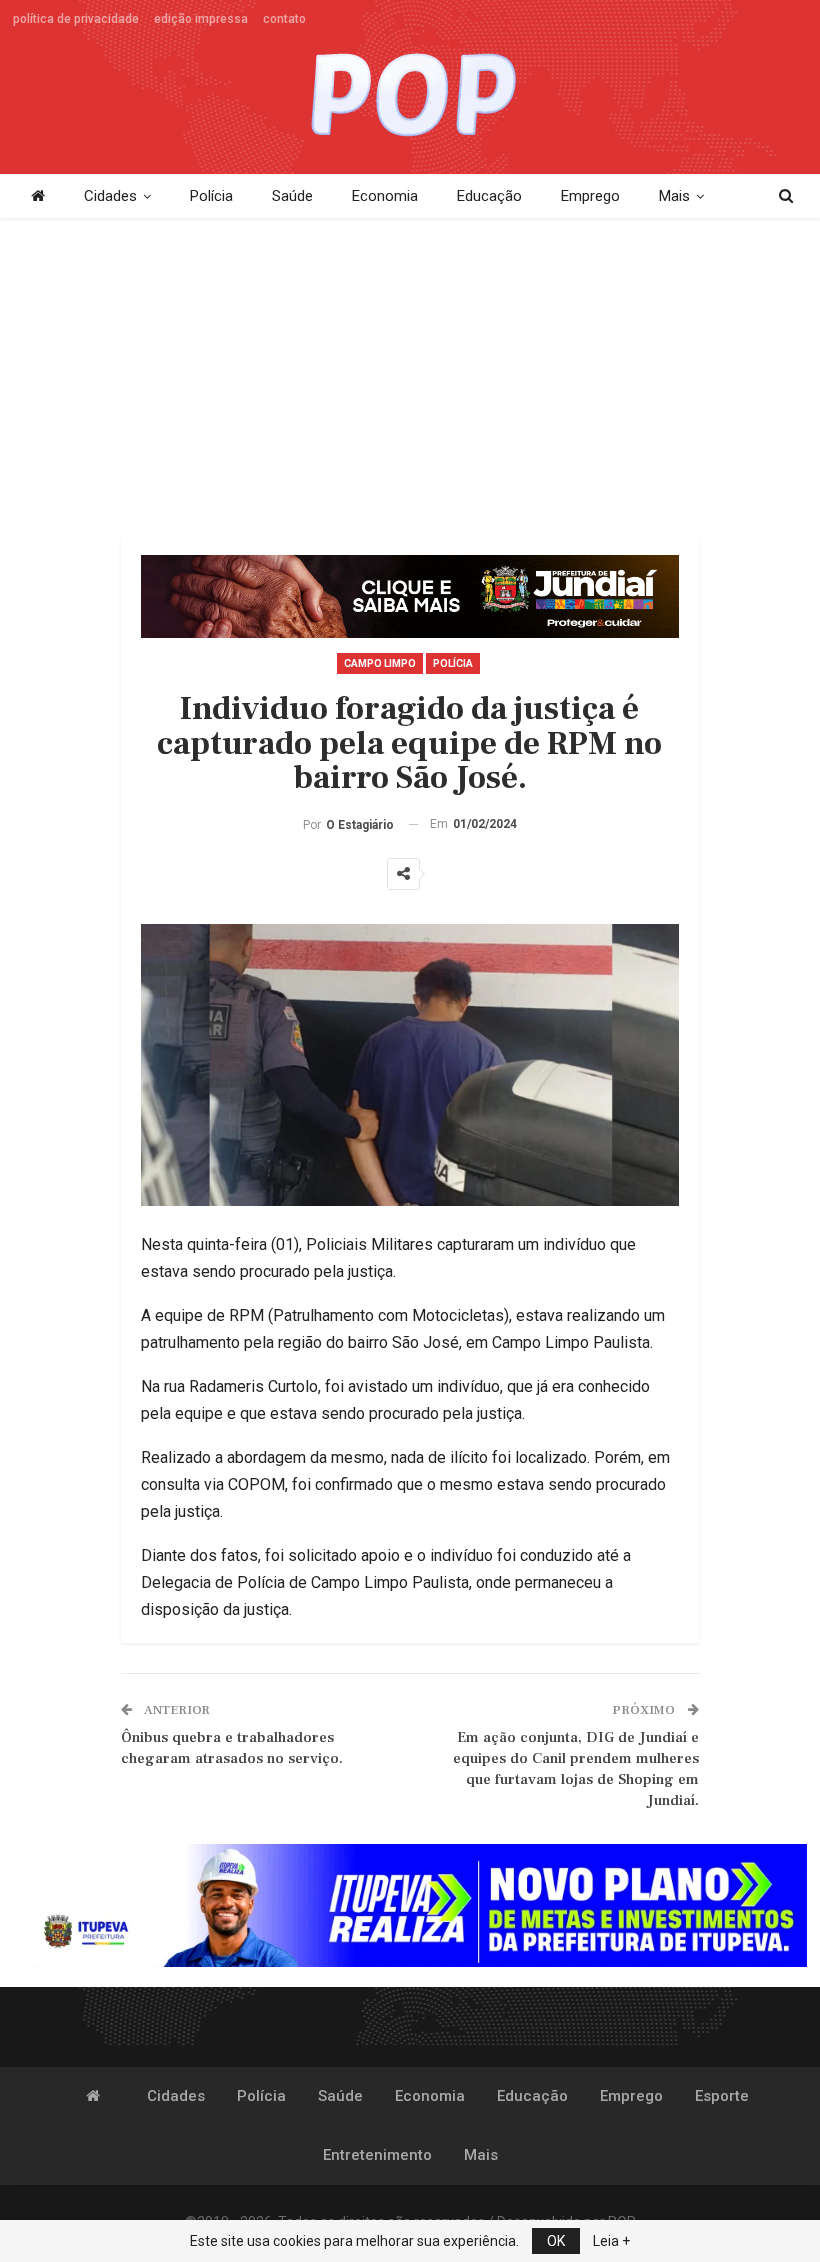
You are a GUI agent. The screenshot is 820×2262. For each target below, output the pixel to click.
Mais (674, 196)
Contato (284, 19)
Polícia (211, 196)
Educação (489, 196)
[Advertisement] (410, 378)
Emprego (590, 196)
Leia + (611, 2241)
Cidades (110, 196)
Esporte (722, 2096)
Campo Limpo (380, 663)
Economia (385, 196)
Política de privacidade (76, 19)
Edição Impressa (201, 19)
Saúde (292, 196)
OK (556, 2241)
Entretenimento (377, 2155)
